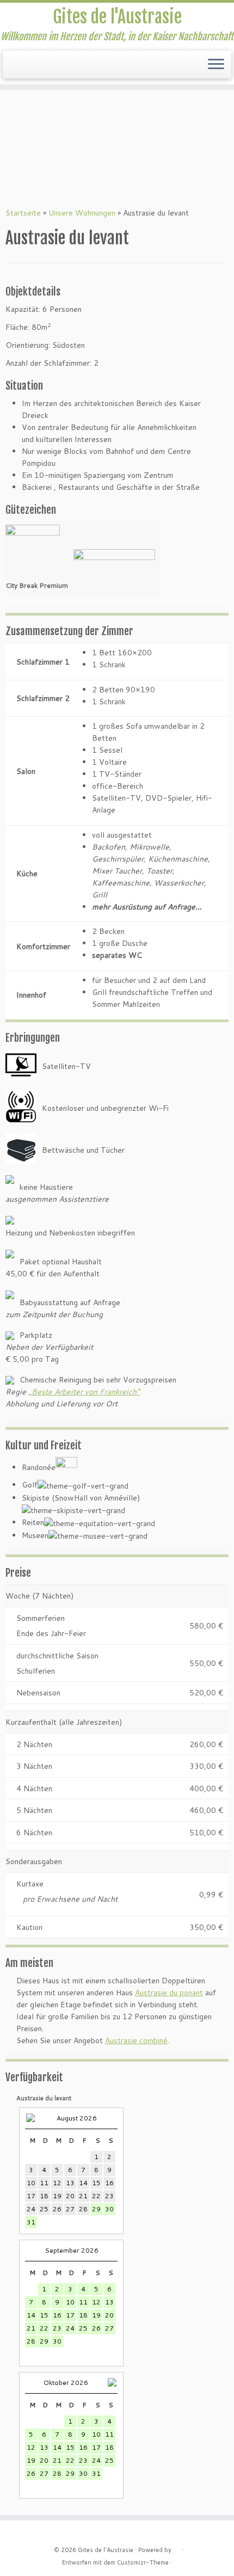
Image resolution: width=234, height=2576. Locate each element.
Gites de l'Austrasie (117, 17)
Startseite (23, 213)
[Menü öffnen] (216, 65)
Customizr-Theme (143, 2562)
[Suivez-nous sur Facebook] (12, 68)
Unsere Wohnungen (82, 213)
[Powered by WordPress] (177, 2548)
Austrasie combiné (136, 2040)
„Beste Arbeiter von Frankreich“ (84, 1392)
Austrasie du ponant (169, 1993)
